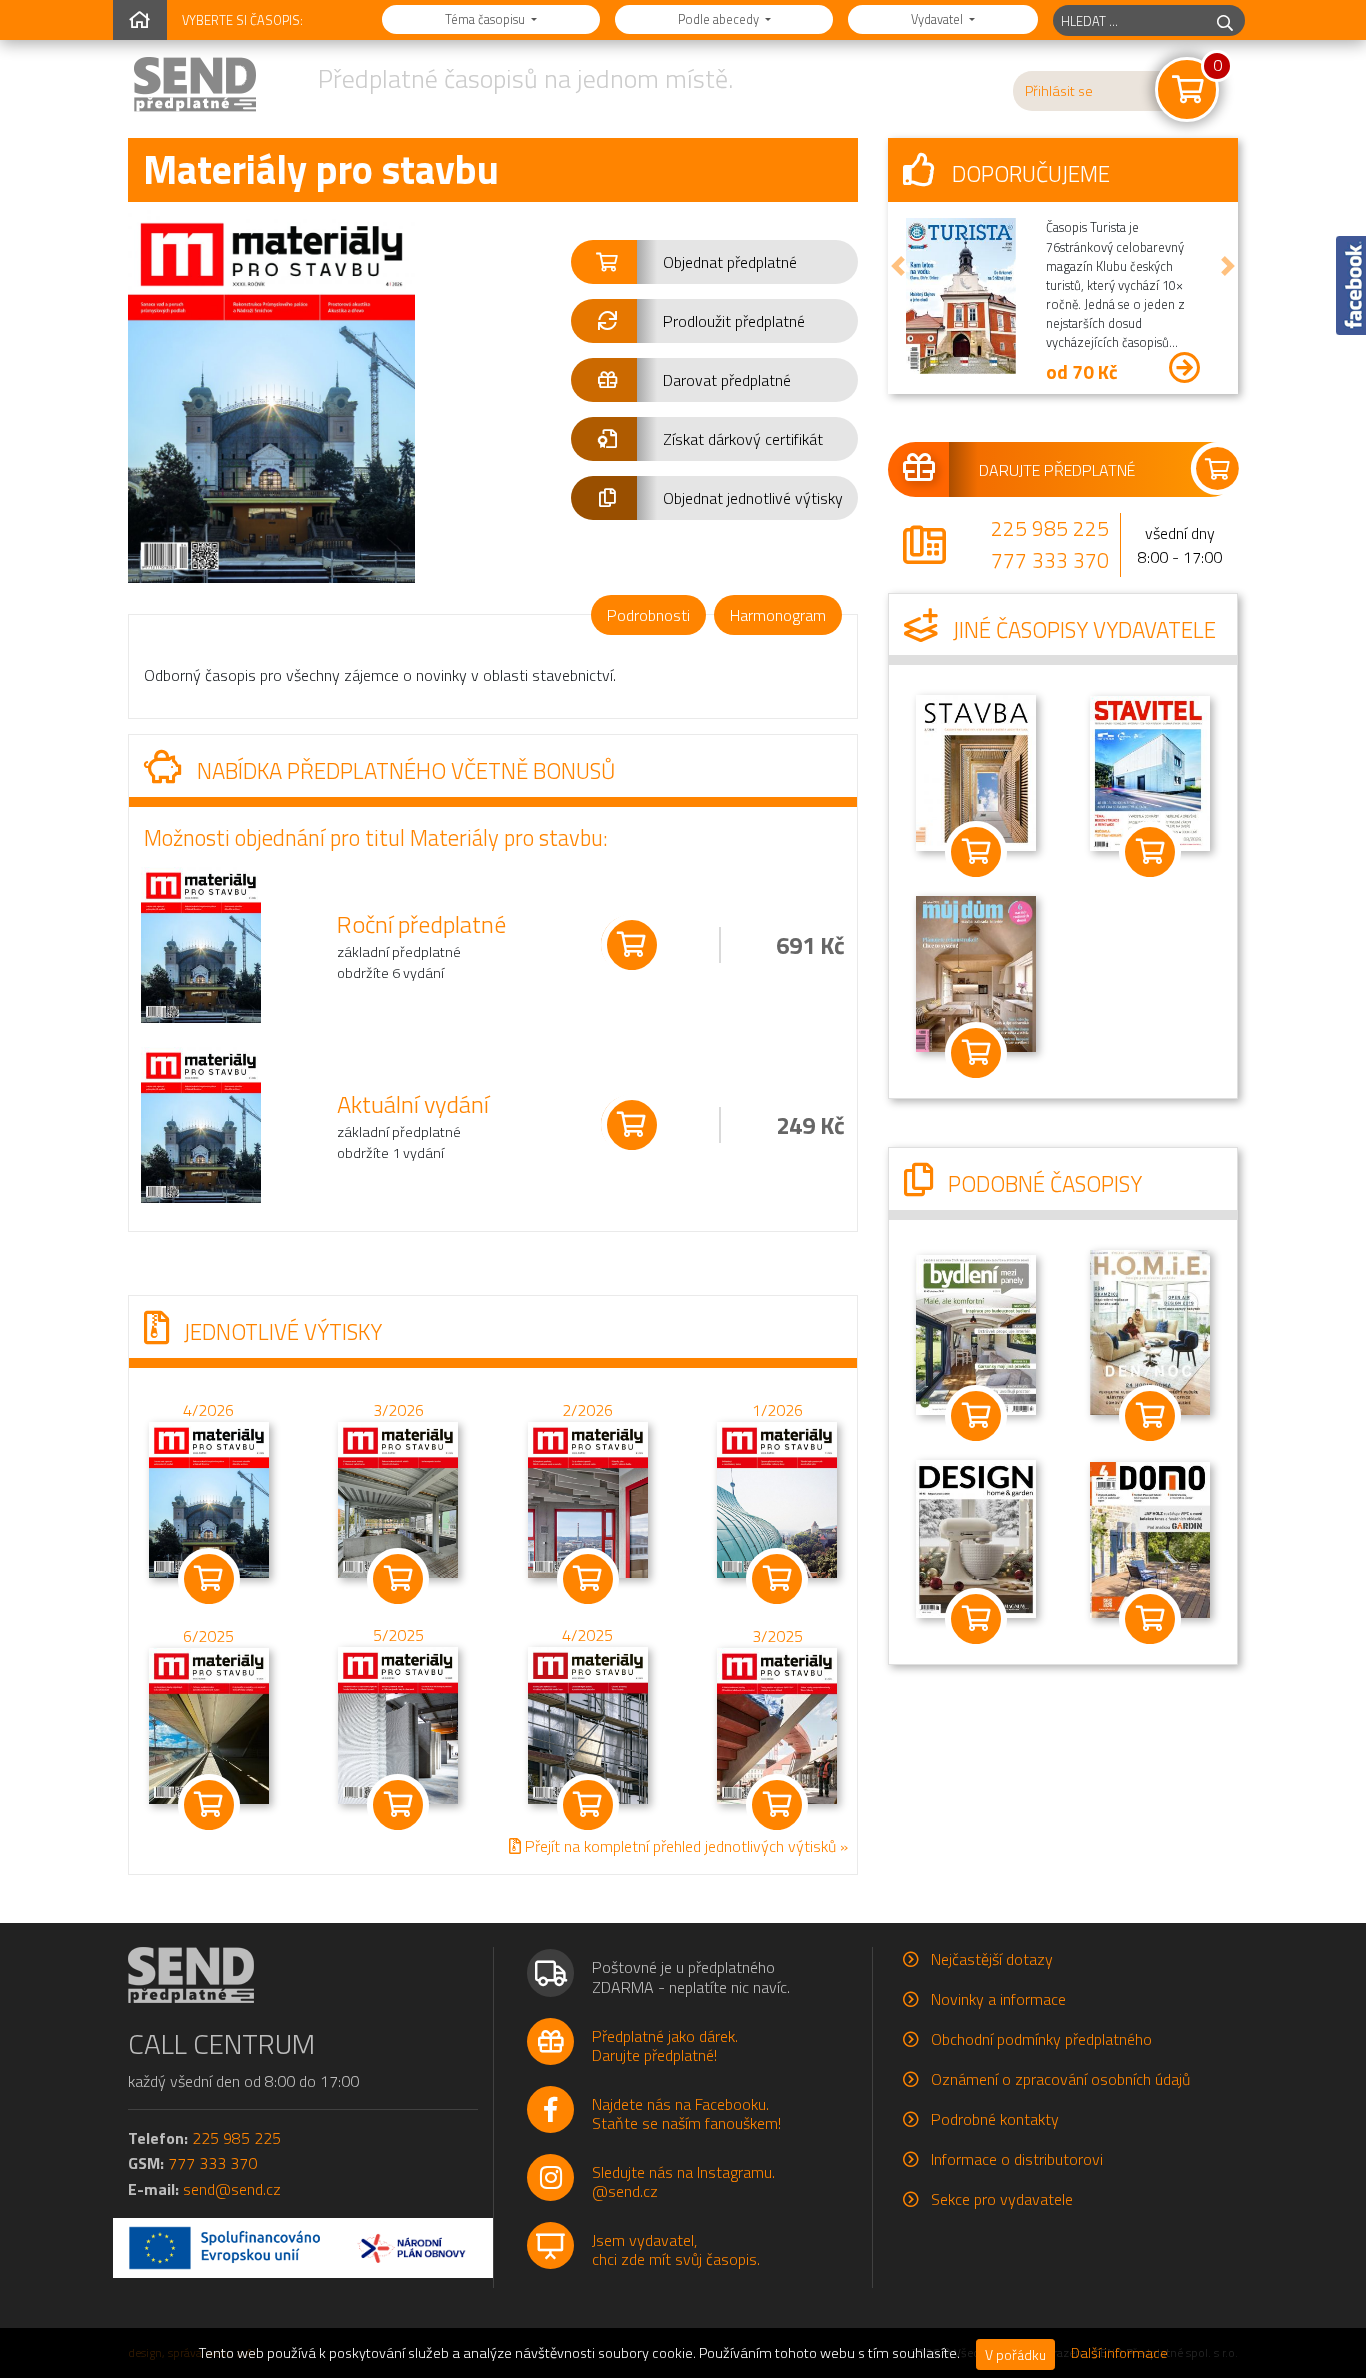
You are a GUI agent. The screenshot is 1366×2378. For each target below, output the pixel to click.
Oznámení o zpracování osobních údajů (1060, 2079)
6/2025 (208, 1636)
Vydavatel (938, 19)
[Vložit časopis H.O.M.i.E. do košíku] (1150, 1416)
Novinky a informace (998, 1999)
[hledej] (1225, 20)
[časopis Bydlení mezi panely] (976, 1333)
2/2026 (587, 1410)
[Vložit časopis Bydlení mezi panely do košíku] (976, 1416)
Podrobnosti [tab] (648, 615)
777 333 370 (1050, 560)
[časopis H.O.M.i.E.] (1150, 1330)
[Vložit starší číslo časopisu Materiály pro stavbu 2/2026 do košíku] (588, 1498)
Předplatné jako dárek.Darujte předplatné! (665, 2045)
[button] (714, 262)
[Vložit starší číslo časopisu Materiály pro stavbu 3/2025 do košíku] (777, 1724)
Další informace (1119, 2353)
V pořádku (1015, 2354)
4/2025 (587, 1635)
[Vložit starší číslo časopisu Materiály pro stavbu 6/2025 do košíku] (209, 1724)
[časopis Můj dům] (976, 972)
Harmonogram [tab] (778, 615)
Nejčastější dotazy (992, 1959)
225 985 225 (1050, 528)
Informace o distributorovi (1017, 2159)
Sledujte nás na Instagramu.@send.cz (683, 2181)
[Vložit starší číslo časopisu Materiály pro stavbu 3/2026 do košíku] (398, 1498)
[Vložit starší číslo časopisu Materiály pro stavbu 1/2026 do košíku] (777, 1498)
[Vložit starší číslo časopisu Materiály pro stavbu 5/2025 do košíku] (398, 1724)
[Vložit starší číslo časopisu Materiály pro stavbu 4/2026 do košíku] (209, 1498)
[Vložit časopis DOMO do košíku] (1150, 1619)
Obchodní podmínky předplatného (1041, 2039)
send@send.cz (232, 2189)
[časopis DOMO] (1150, 1538)
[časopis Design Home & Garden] (976, 1537)
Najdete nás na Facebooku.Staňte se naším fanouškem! (686, 2113)
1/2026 (777, 1410)
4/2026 (208, 1410)
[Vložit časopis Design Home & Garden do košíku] (976, 1619)
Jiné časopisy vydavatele (1082, 630)
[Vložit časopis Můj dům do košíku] (976, 1053)
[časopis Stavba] (976, 771)
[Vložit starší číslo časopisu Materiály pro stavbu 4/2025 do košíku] (588, 1724)
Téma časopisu (486, 19)
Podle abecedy (720, 19)
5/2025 (398, 1636)
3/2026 (398, 1410)
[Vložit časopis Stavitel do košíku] (1150, 852)
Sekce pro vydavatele (1002, 2199)
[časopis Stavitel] (1150, 772)
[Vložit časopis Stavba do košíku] (976, 852)
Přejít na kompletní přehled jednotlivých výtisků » (684, 1846)
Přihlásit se (1059, 91)
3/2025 (777, 1636)
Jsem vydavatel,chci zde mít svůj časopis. (676, 2249)
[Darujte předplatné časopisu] (1063, 469)
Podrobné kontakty (995, 2119)
